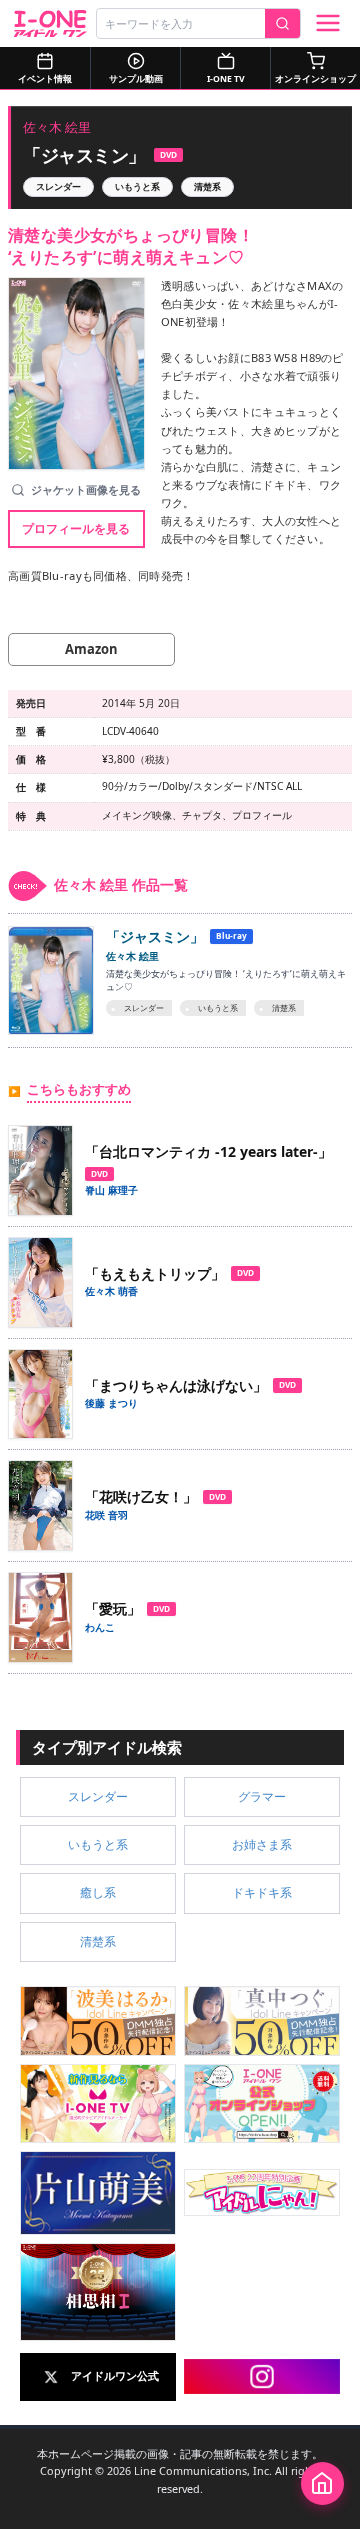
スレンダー (58, 186)
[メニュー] (328, 23)
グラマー (262, 1796)
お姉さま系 (262, 1844)
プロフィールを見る (76, 528)
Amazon (91, 649)
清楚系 (207, 186)
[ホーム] (322, 2483)
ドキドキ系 (262, 1892)
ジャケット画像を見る (86, 489)
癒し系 (98, 1892)
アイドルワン (50, 23)
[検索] (282, 23)
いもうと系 (137, 186)
